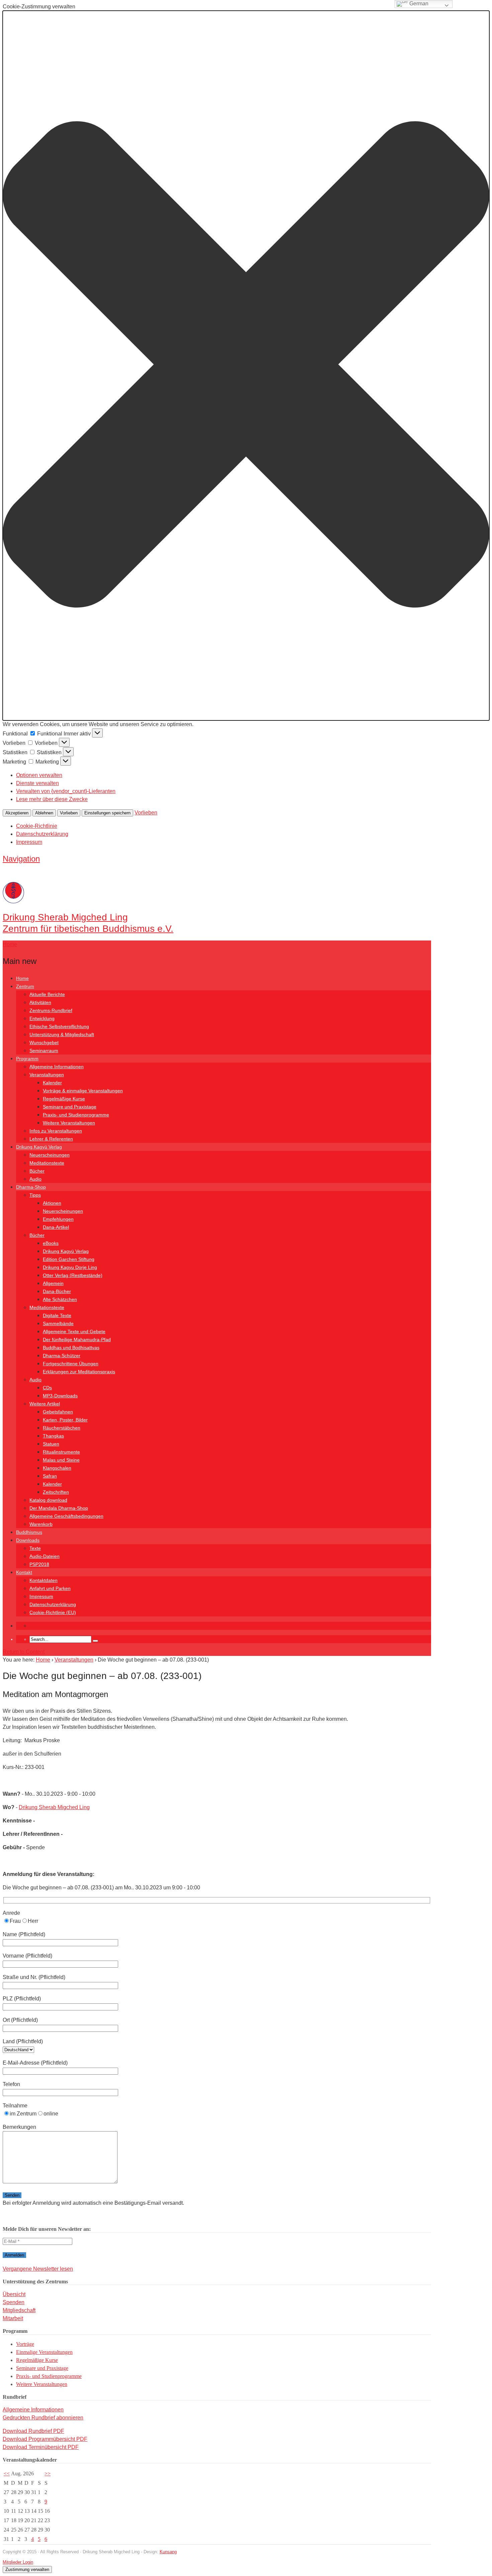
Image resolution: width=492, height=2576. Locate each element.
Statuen (51, 1444)
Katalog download (48, 1500)
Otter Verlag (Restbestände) (73, 1275)
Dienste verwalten (37, 783)
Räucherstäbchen (62, 1428)
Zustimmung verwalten (27, 2569)
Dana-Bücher (57, 1291)
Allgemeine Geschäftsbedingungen (66, 1516)
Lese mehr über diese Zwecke (52, 799)
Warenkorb (41, 1524)
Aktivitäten (40, 1002)
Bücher (37, 1171)
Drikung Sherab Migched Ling (54, 1807)
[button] (246, 366)
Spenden (14, 2302)
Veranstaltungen (47, 1075)
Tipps (35, 1195)
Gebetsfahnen (58, 1412)
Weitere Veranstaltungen (69, 1123)
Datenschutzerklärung (42, 834)
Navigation (21, 859)
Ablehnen (44, 813)
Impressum (29, 842)
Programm (27, 1059)
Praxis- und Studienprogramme (76, 1115)
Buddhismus (29, 1532)
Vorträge (25, 2344)
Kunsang (168, 2552)
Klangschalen (57, 1468)
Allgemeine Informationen (57, 1067)
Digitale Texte (57, 1315)
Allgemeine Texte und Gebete (74, 1331)
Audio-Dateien (45, 1556)
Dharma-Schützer (62, 1356)
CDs (47, 1388)
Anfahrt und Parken (50, 1588)
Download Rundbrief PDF (33, 2431)
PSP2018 (39, 1564)
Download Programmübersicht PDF (45, 2439)
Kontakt (24, 1572)
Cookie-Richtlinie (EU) (53, 1612)
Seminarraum (44, 1051)
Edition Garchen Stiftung (69, 1259)
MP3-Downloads (60, 1396)
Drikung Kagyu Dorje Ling (70, 1267)
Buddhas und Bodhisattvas (71, 1348)
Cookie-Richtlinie (37, 826)
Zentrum (25, 986)
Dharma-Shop (31, 1187)
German (418, 4)
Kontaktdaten (44, 1580)
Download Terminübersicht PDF (41, 2447)
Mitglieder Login (18, 2562)
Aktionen (52, 1203)
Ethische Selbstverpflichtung (59, 1026)
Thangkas (53, 1436)
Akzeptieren (17, 813)
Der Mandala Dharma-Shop (59, 1508)
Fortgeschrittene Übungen (71, 1364)
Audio (35, 1179)
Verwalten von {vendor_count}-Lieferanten (66, 791)
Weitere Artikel (45, 1404)
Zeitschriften (56, 1492)
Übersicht (14, 2294)
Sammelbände (58, 1323)
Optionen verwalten (39, 775)
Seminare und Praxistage (70, 1107)
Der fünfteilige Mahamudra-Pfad (77, 1340)
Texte (35, 1548)
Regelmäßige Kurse (64, 1099)
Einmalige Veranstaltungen (44, 2352)
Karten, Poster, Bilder (65, 1420)
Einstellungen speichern (107, 813)
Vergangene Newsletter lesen (38, 2269)
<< (7, 2473)
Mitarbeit (13, 2318)
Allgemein (53, 1283)
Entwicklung (42, 1018)
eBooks (51, 1243)
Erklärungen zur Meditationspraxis (79, 1372)
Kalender (52, 1083)
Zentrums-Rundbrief (51, 1010)
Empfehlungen (58, 1219)
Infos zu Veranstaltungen (56, 1131)
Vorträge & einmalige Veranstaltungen (83, 1091)
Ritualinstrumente (61, 1452)
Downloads (28, 1540)
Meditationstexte (47, 1163)
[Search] (95, 1641)
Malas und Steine (61, 1460)
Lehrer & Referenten (51, 1139)
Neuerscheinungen (50, 1155)
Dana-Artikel (56, 1227)
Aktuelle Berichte (47, 994)
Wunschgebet (44, 1043)
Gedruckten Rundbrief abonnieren (43, 2418)
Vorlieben (69, 813)
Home (22, 978)
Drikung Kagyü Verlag (39, 1147)
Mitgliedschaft (19, 2310)
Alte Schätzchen (60, 1299)
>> (48, 2473)
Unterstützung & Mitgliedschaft (62, 1034)
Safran (50, 1476)
